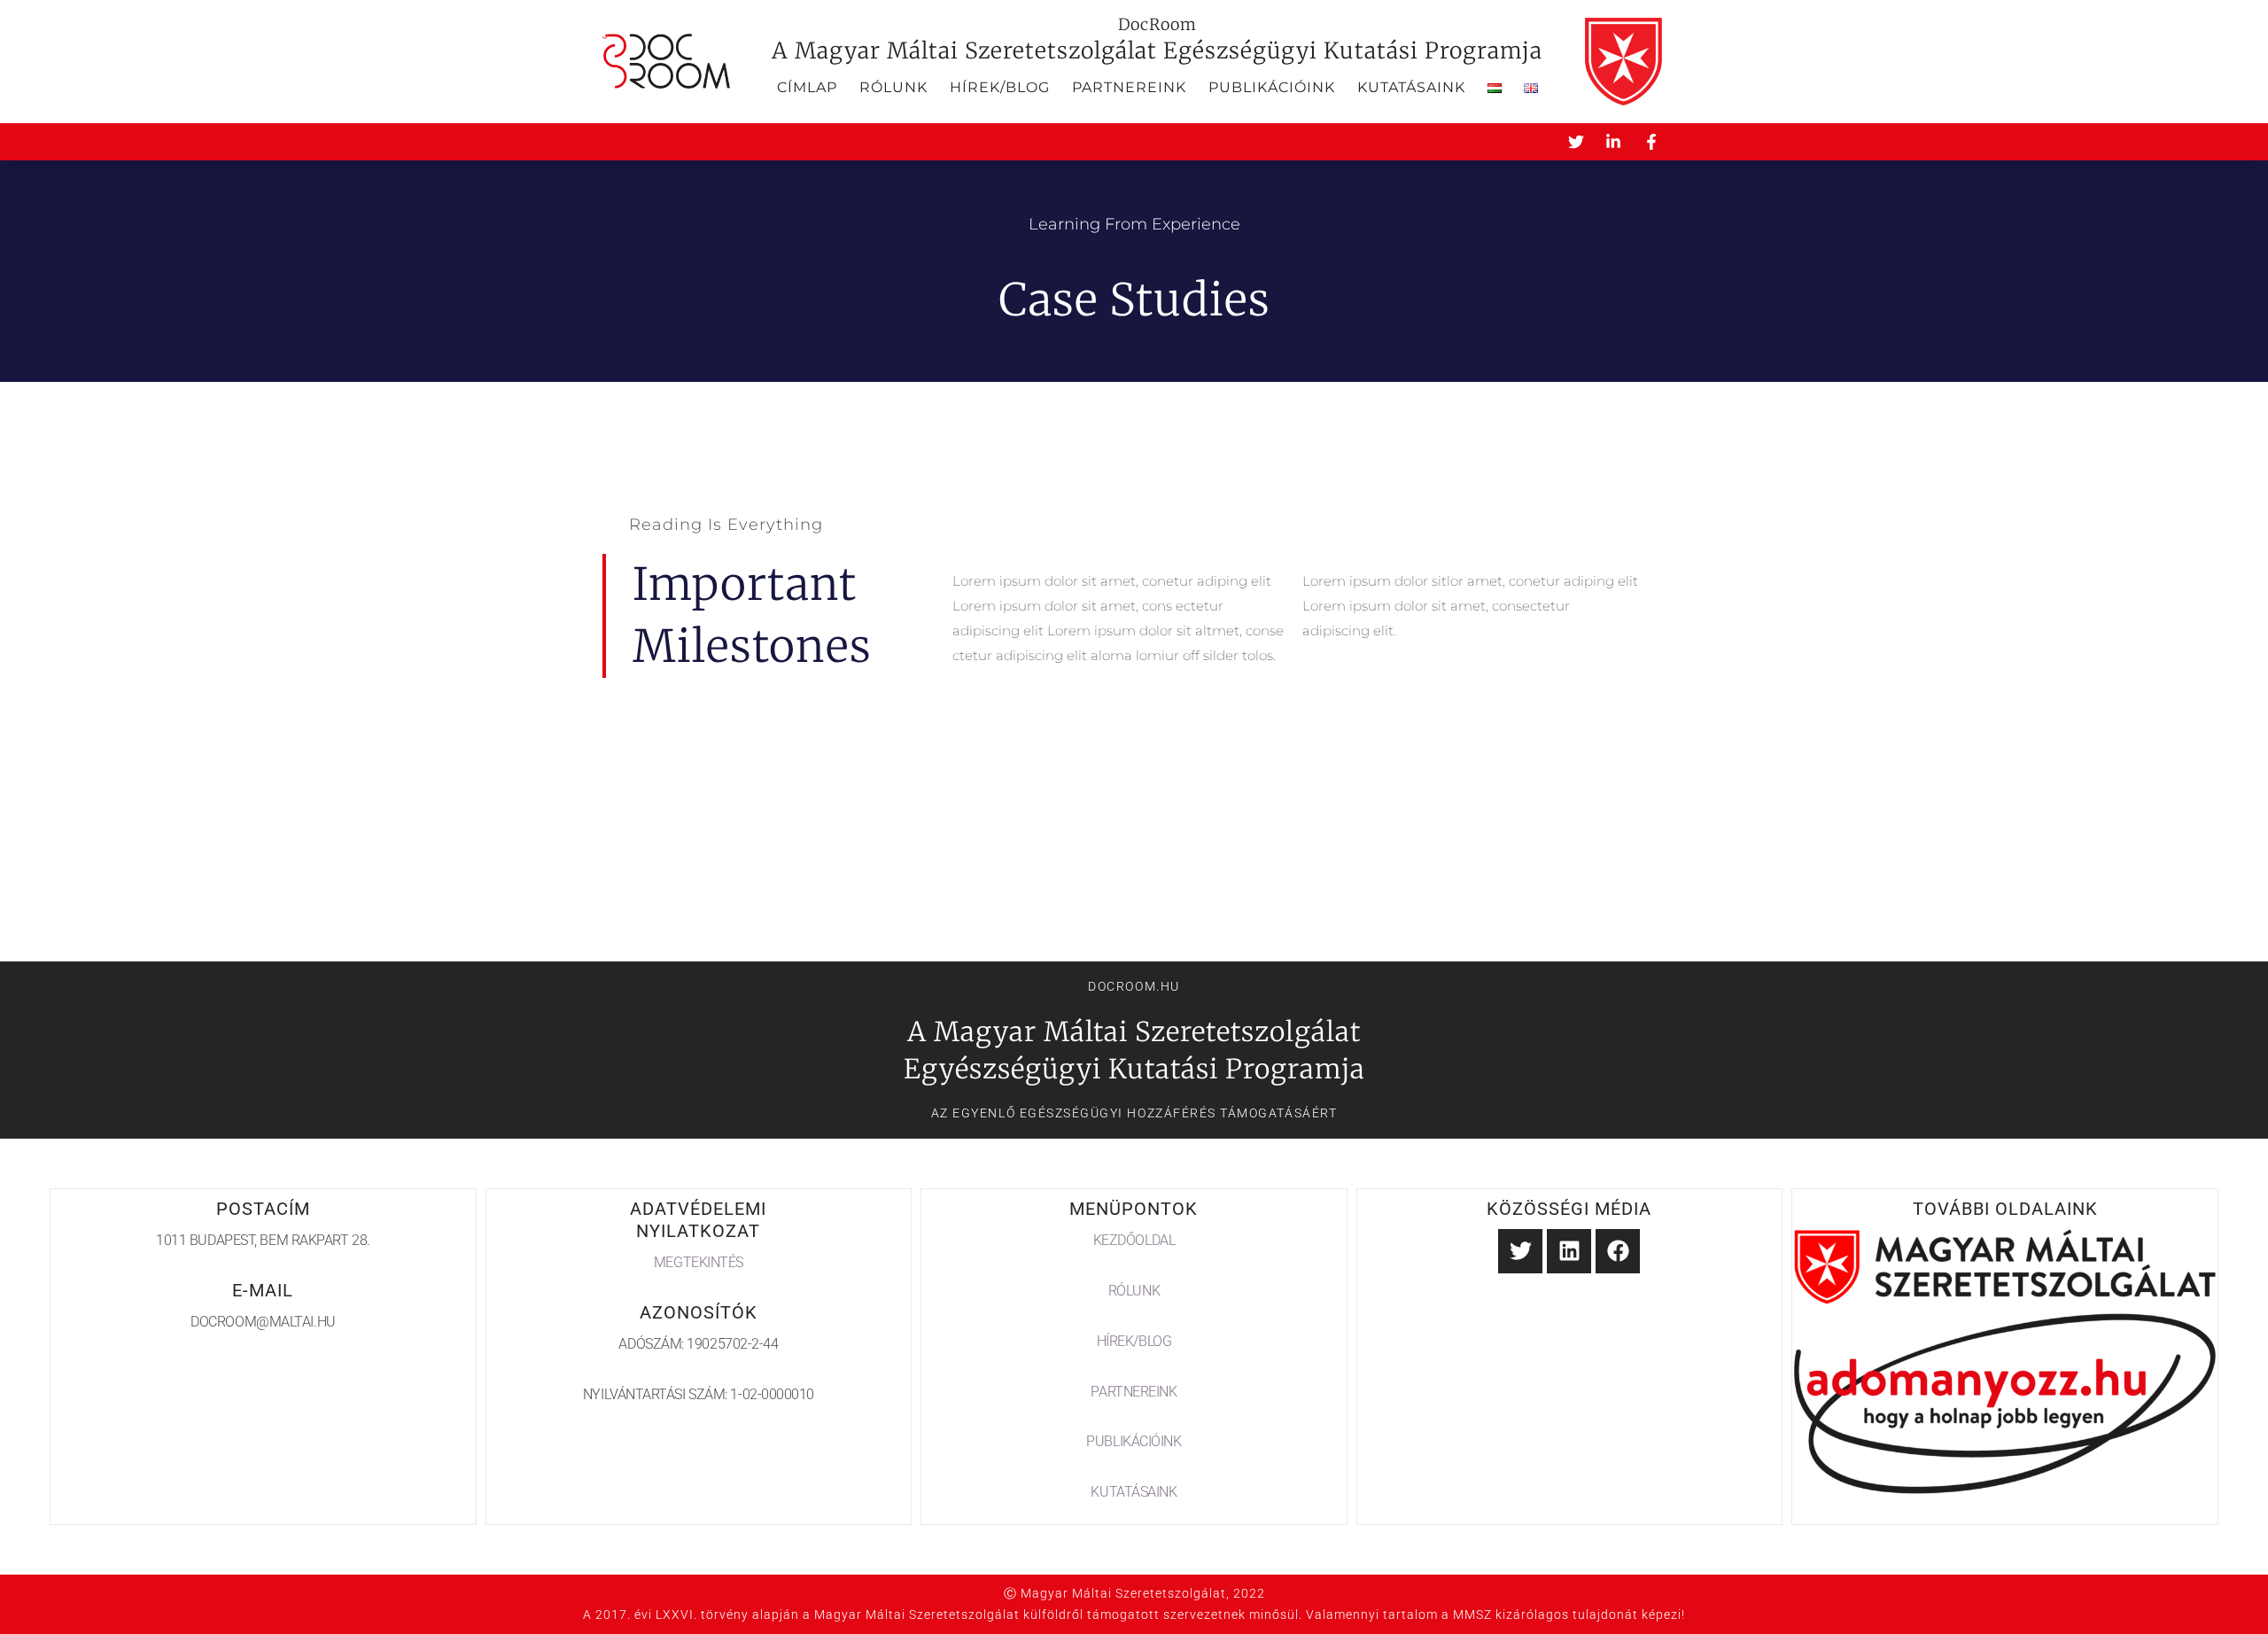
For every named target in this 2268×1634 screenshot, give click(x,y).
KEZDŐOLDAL (1134, 1240)
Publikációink (1272, 87)
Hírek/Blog (1000, 87)
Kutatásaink (1411, 87)
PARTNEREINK (1134, 1392)
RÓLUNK (1134, 1291)
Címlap (807, 87)
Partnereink (1129, 87)
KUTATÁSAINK (1134, 1492)
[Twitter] (1520, 1251)
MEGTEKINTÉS (699, 1262)
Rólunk (893, 87)
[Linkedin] (1569, 1251)
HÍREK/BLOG (1134, 1341)
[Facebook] (1618, 1251)
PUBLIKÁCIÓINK (1134, 1441)
